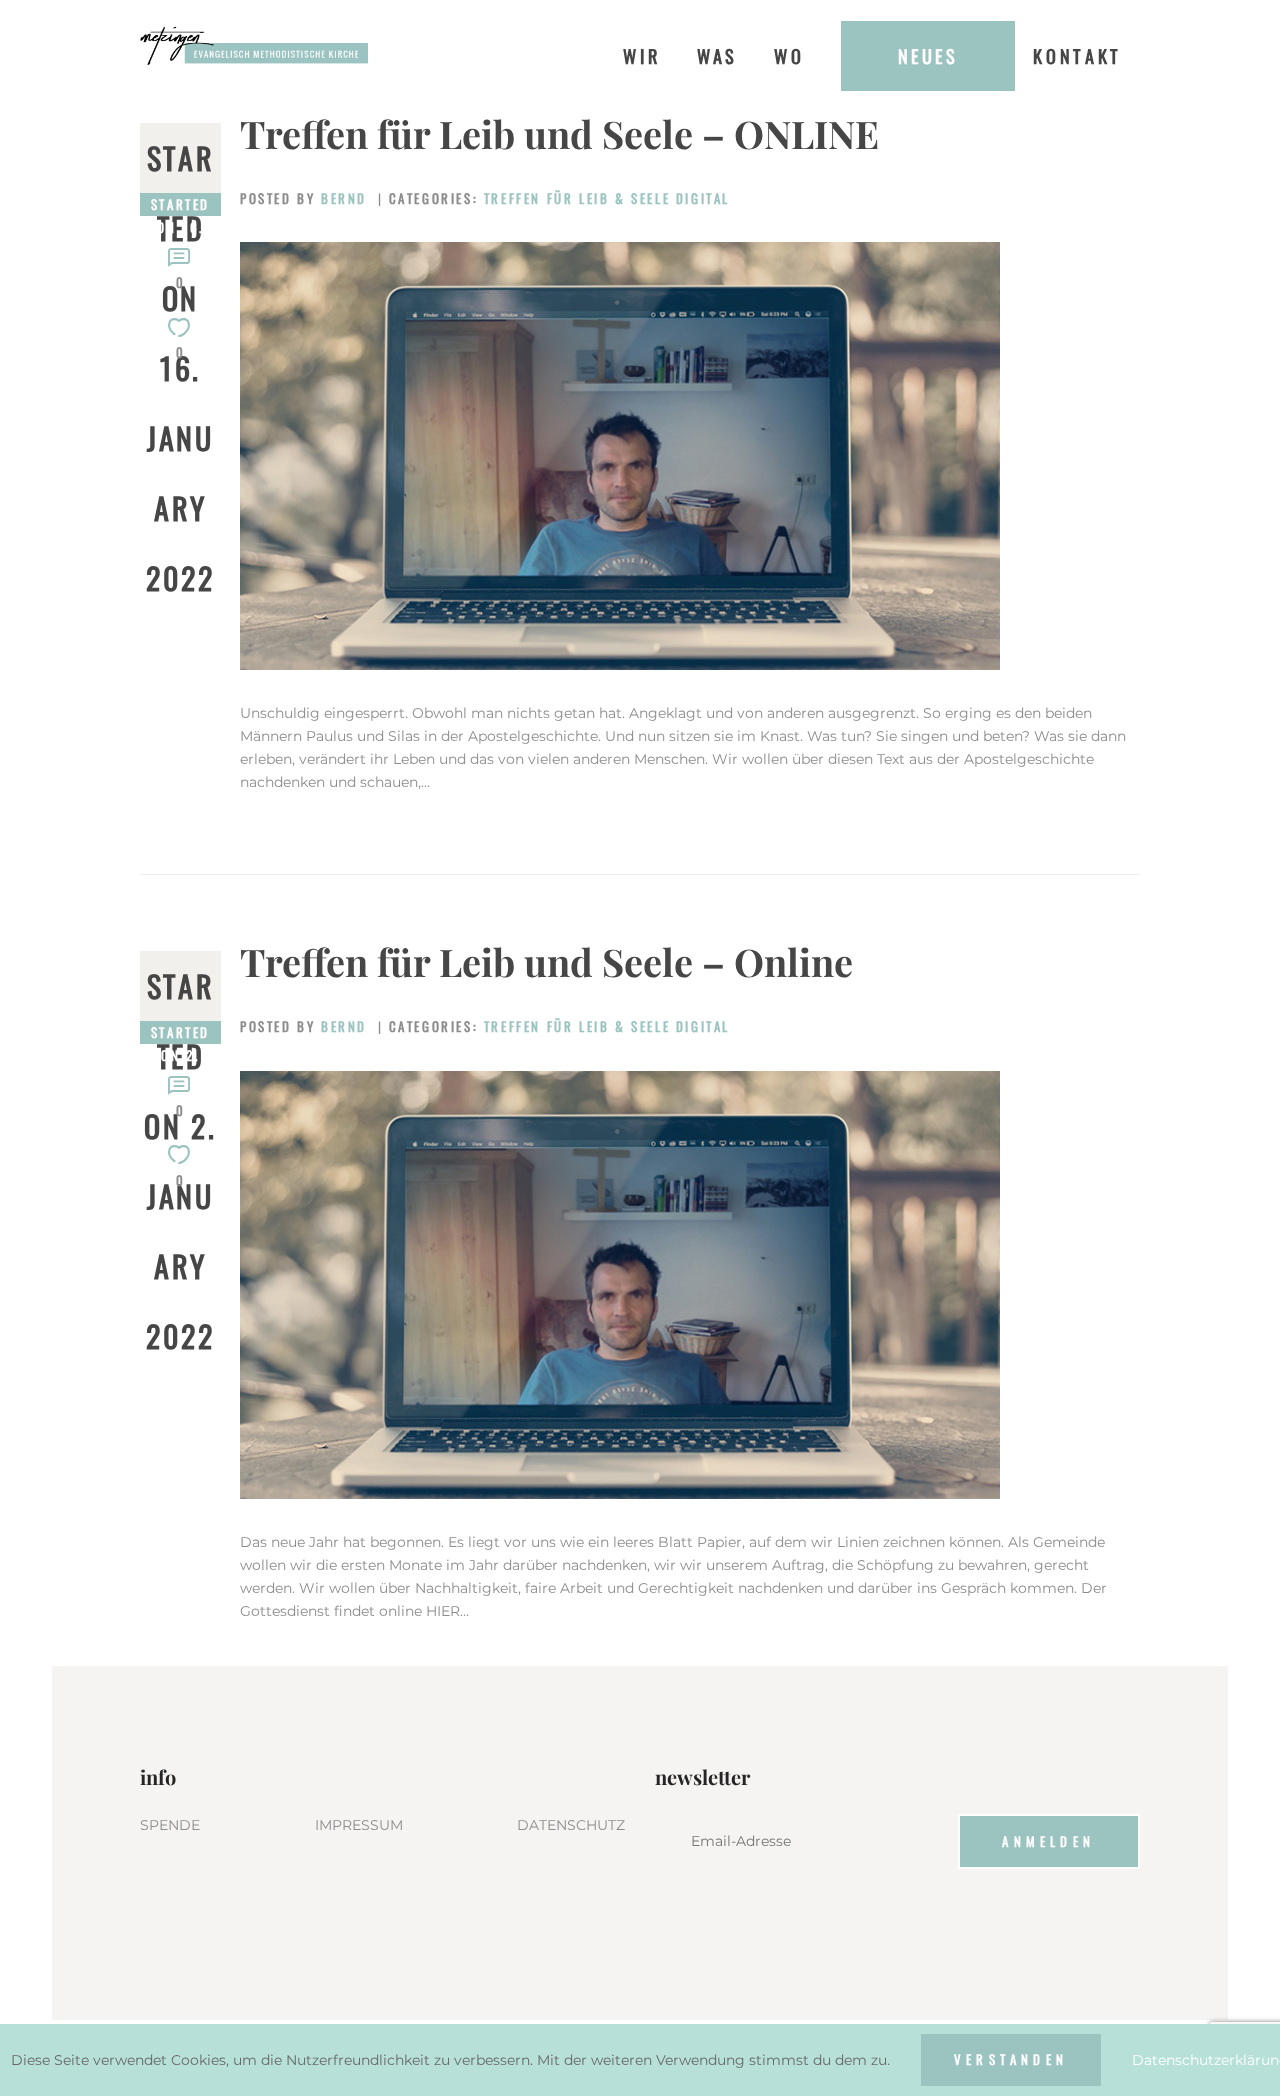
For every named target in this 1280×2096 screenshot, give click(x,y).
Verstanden (1011, 2059)
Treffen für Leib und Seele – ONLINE (559, 134)
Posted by (303, 198)
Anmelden (1048, 1841)
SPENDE (170, 1825)
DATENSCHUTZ (571, 1825)
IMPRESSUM (359, 1825)
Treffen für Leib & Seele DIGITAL (607, 198)
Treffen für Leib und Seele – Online (546, 962)
